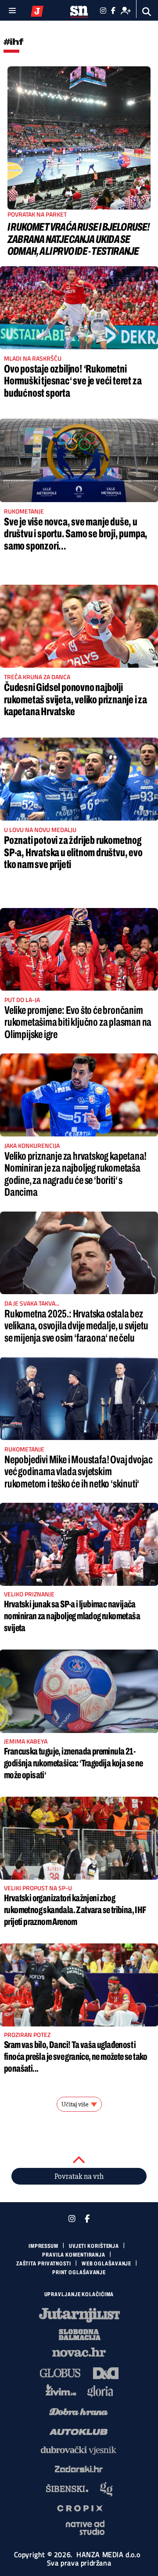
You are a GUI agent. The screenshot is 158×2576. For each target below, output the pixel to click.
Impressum (43, 2246)
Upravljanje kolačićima (79, 2294)
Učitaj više (75, 2104)
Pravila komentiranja (74, 2255)
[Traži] (147, 12)
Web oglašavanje (107, 2264)
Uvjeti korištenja (94, 2246)
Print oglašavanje (79, 2272)
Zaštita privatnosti (44, 2264)
